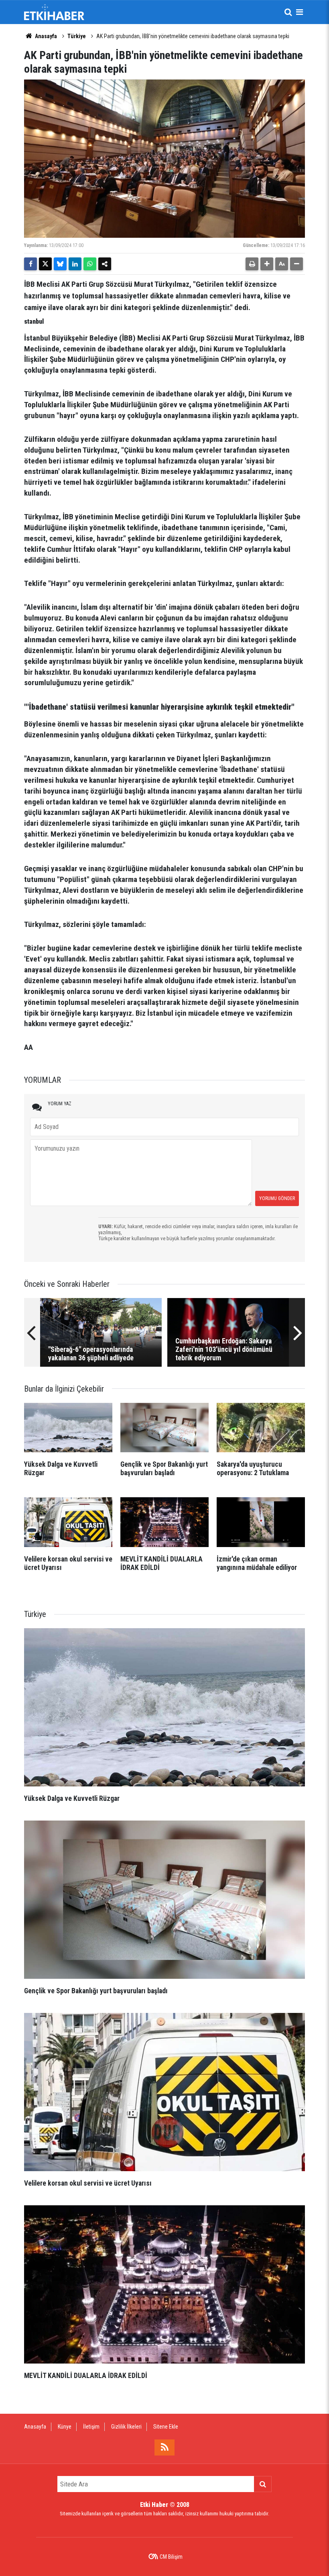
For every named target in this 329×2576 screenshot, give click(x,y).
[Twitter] (45, 264)
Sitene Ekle (166, 2427)
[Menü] (299, 12)
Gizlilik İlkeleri (126, 2427)
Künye (65, 2427)
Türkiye (77, 36)
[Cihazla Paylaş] (105, 264)
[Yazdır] (252, 264)
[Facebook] (30, 264)
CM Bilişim (171, 2557)
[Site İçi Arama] (288, 12)
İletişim (91, 2427)
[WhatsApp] (90, 264)
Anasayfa (45, 36)
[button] (267, 264)
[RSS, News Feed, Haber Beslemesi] (164, 2447)
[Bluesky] (60, 264)
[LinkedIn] (75, 264)
